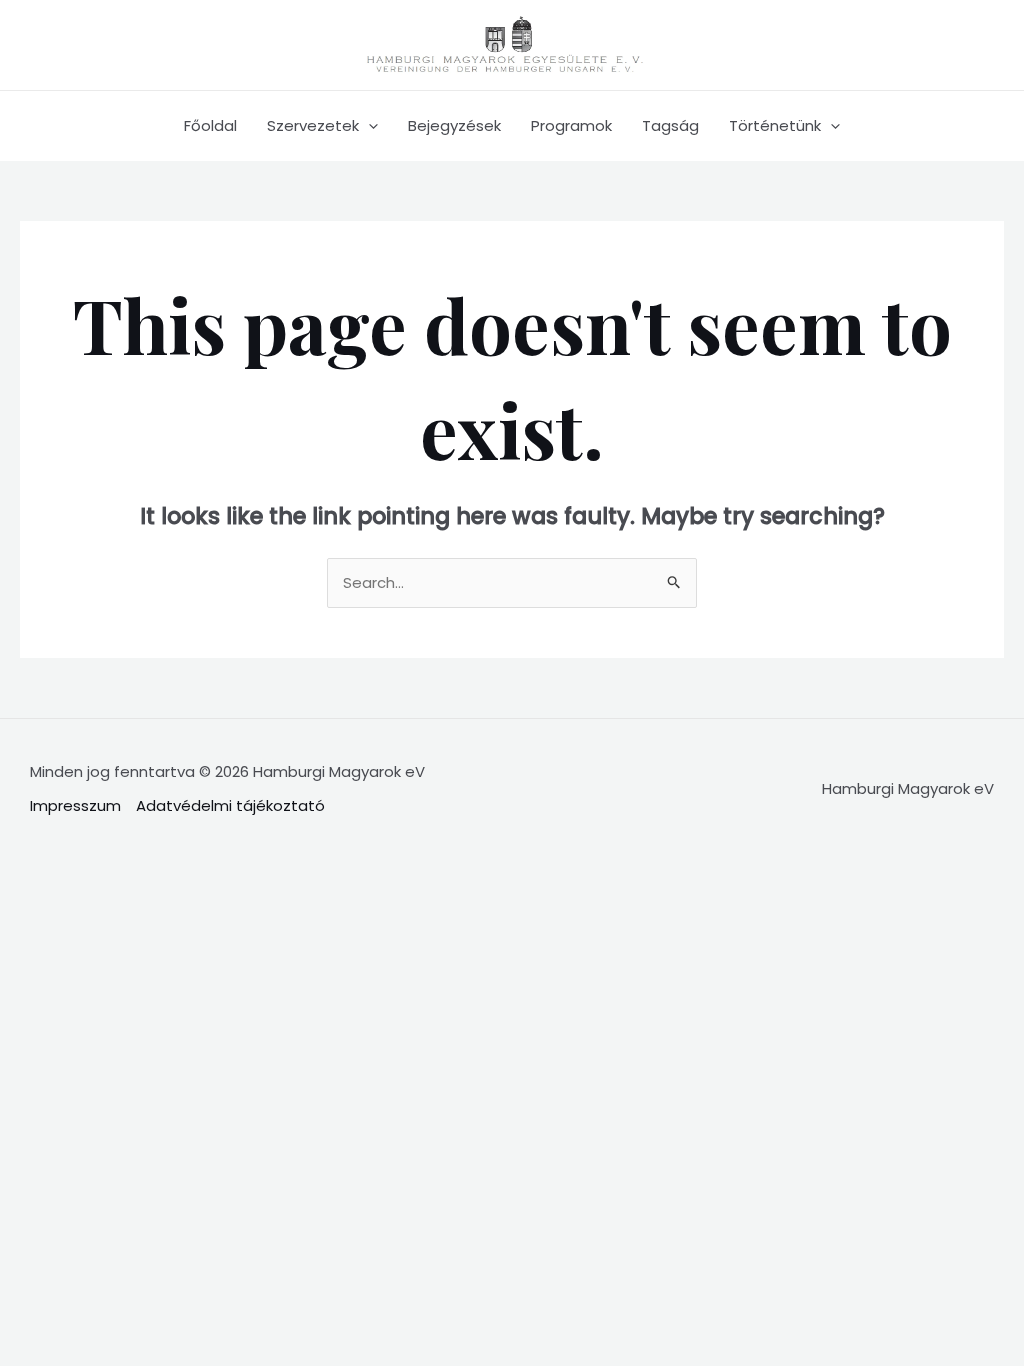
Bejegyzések (454, 125)
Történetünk (775, 125)
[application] (368, 126)
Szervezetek (313, 125)
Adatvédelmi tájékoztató (230, 805)
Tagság (670, 125)
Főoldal (210, 125)
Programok (571, 125)
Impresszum (75, 805)
